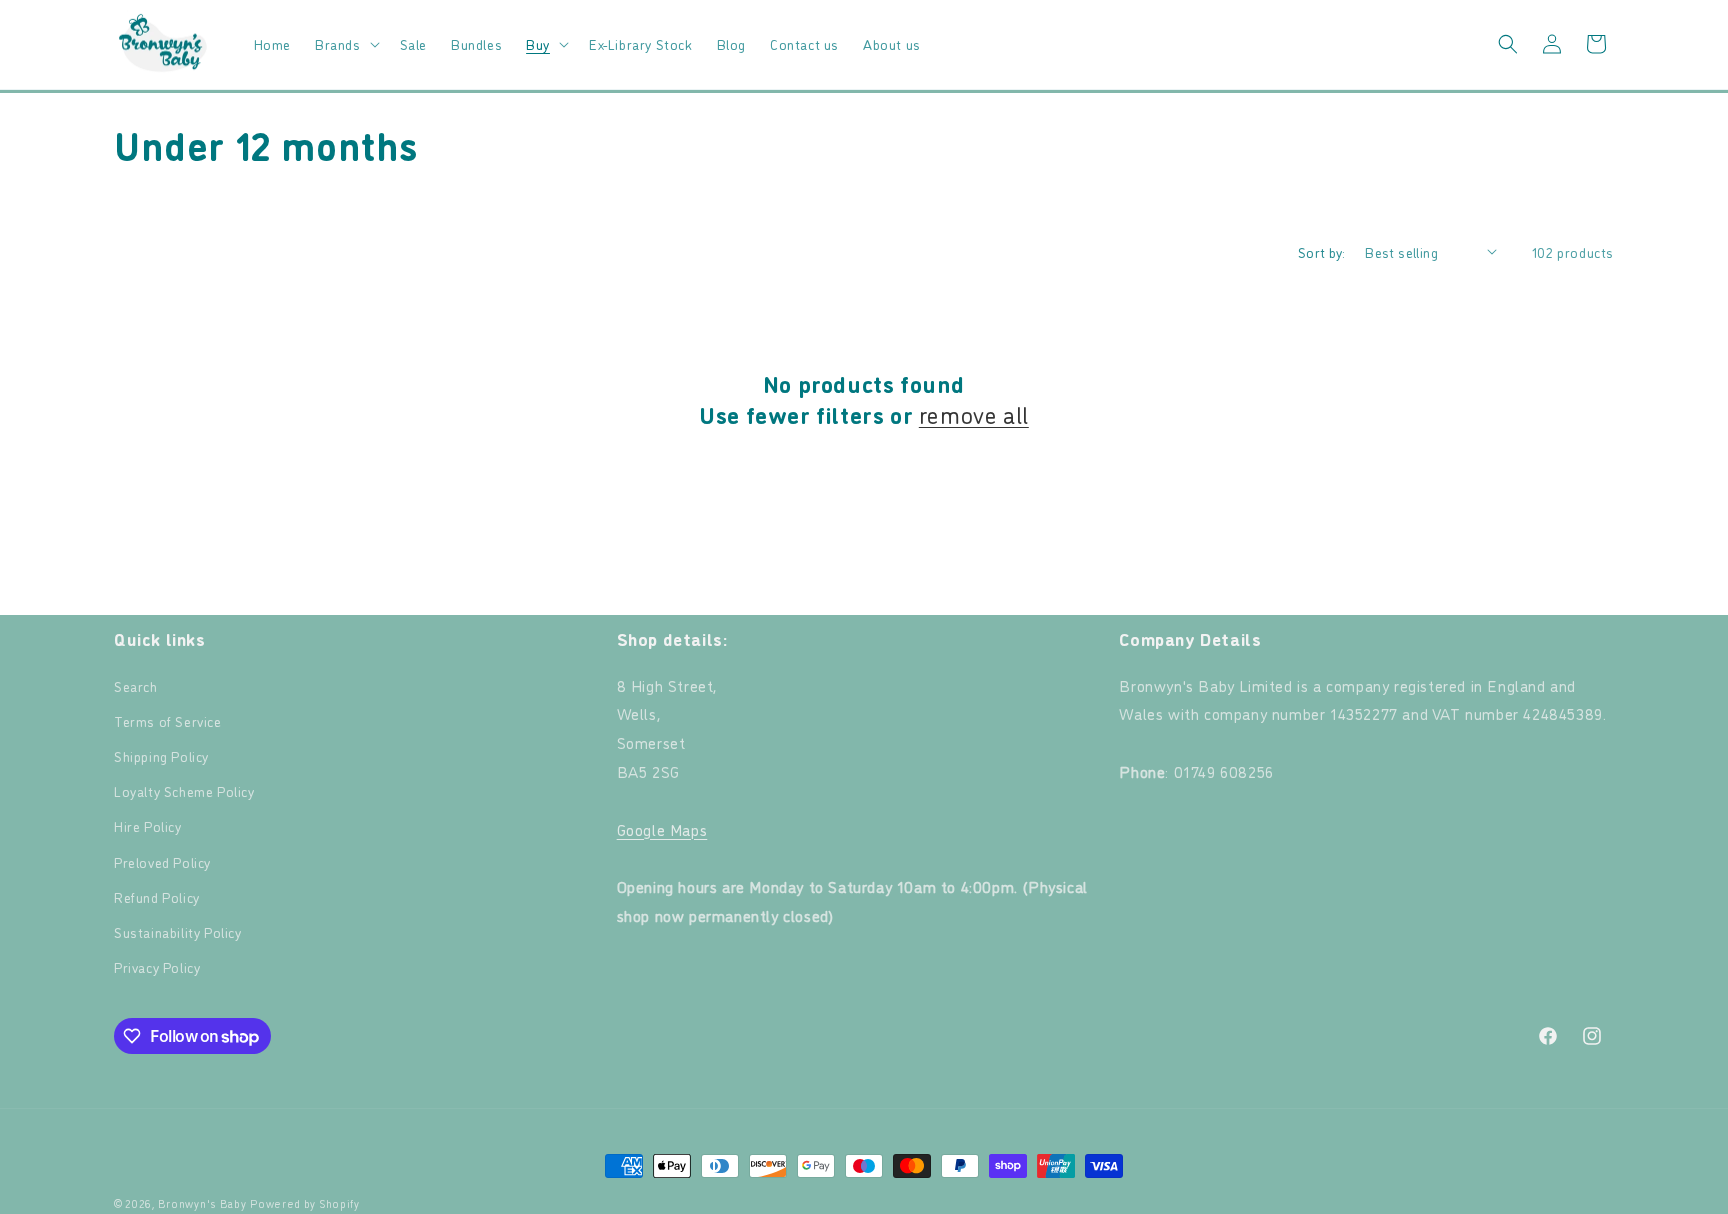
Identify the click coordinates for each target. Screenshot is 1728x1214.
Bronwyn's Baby (202, 1203)
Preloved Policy (162, 861)
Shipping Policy (161, 755)
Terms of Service (168, 720)
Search (136, 685)
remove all (974, 413)
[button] (345, 44)
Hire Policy (148, 825)
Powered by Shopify (305, 1203)
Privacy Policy (157, 966)
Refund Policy (157, 896)
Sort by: (1321, 251)
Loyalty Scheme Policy (184, 790)
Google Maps (662, 829)
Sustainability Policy (178, 931)
